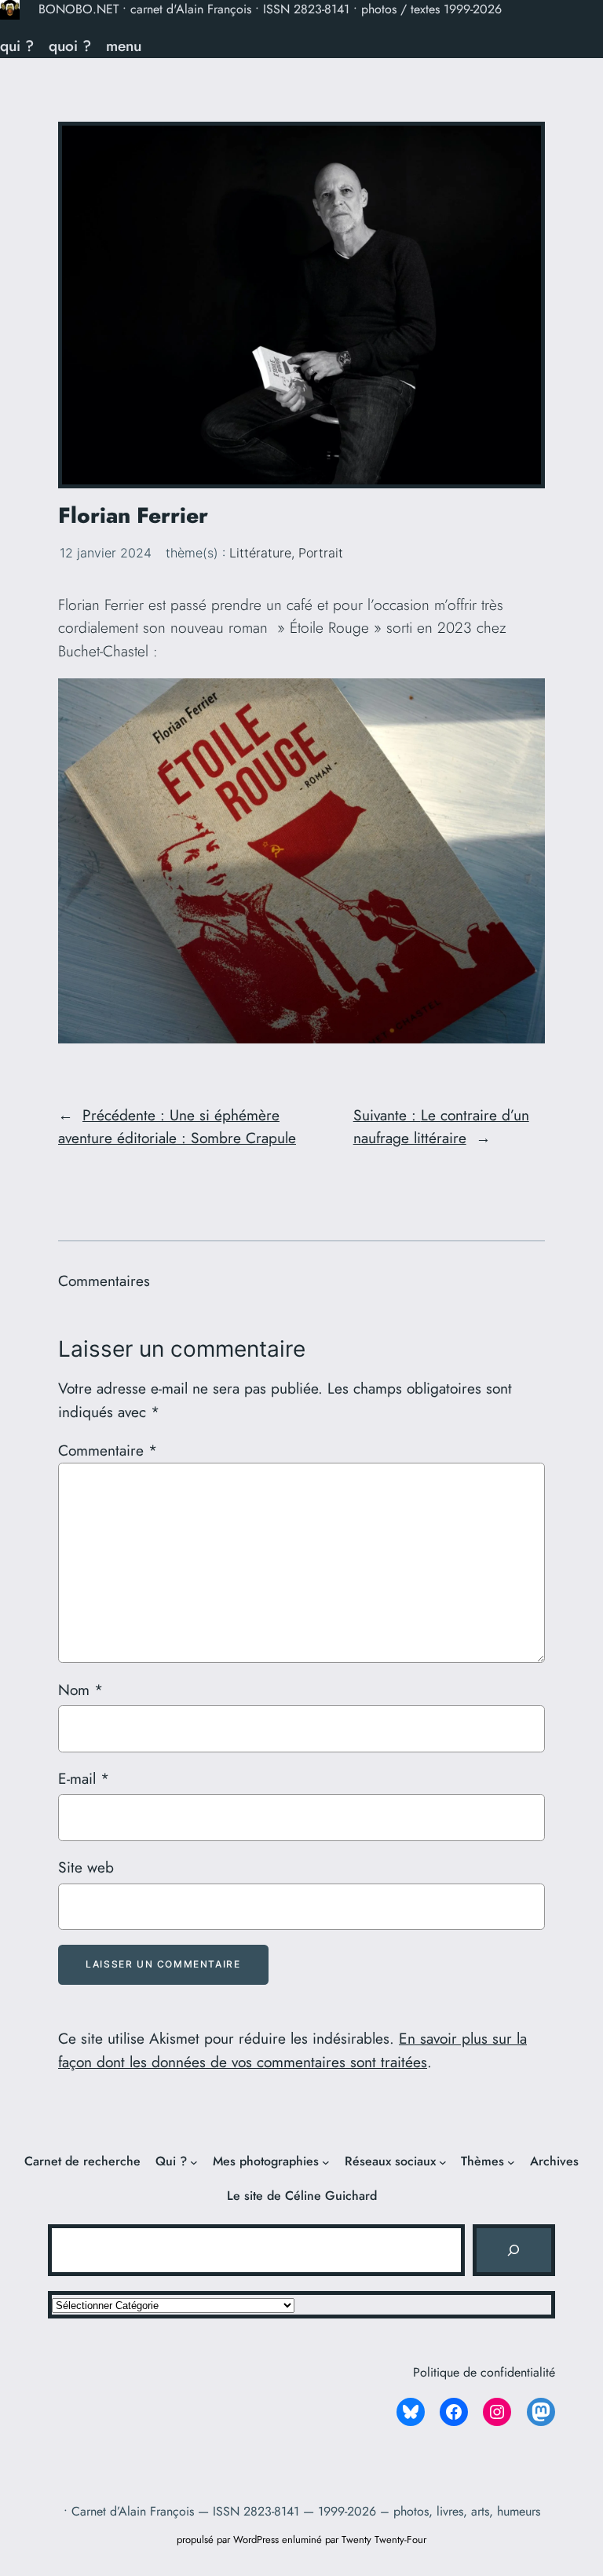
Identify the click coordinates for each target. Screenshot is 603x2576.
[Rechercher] (513, 2250)
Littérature (260, 553)
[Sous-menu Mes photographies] (326, 2162)
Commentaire (108, 1450)
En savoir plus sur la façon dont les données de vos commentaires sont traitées (292, 2050)
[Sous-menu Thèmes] (511, 2162)
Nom (80, 1690)
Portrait (321, 553)
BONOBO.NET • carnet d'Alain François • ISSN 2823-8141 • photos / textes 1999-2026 (270, 9)
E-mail (84, 1778)
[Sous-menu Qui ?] (194, 2162)
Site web (86, 1867)
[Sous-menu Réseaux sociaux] (443, 2162)
